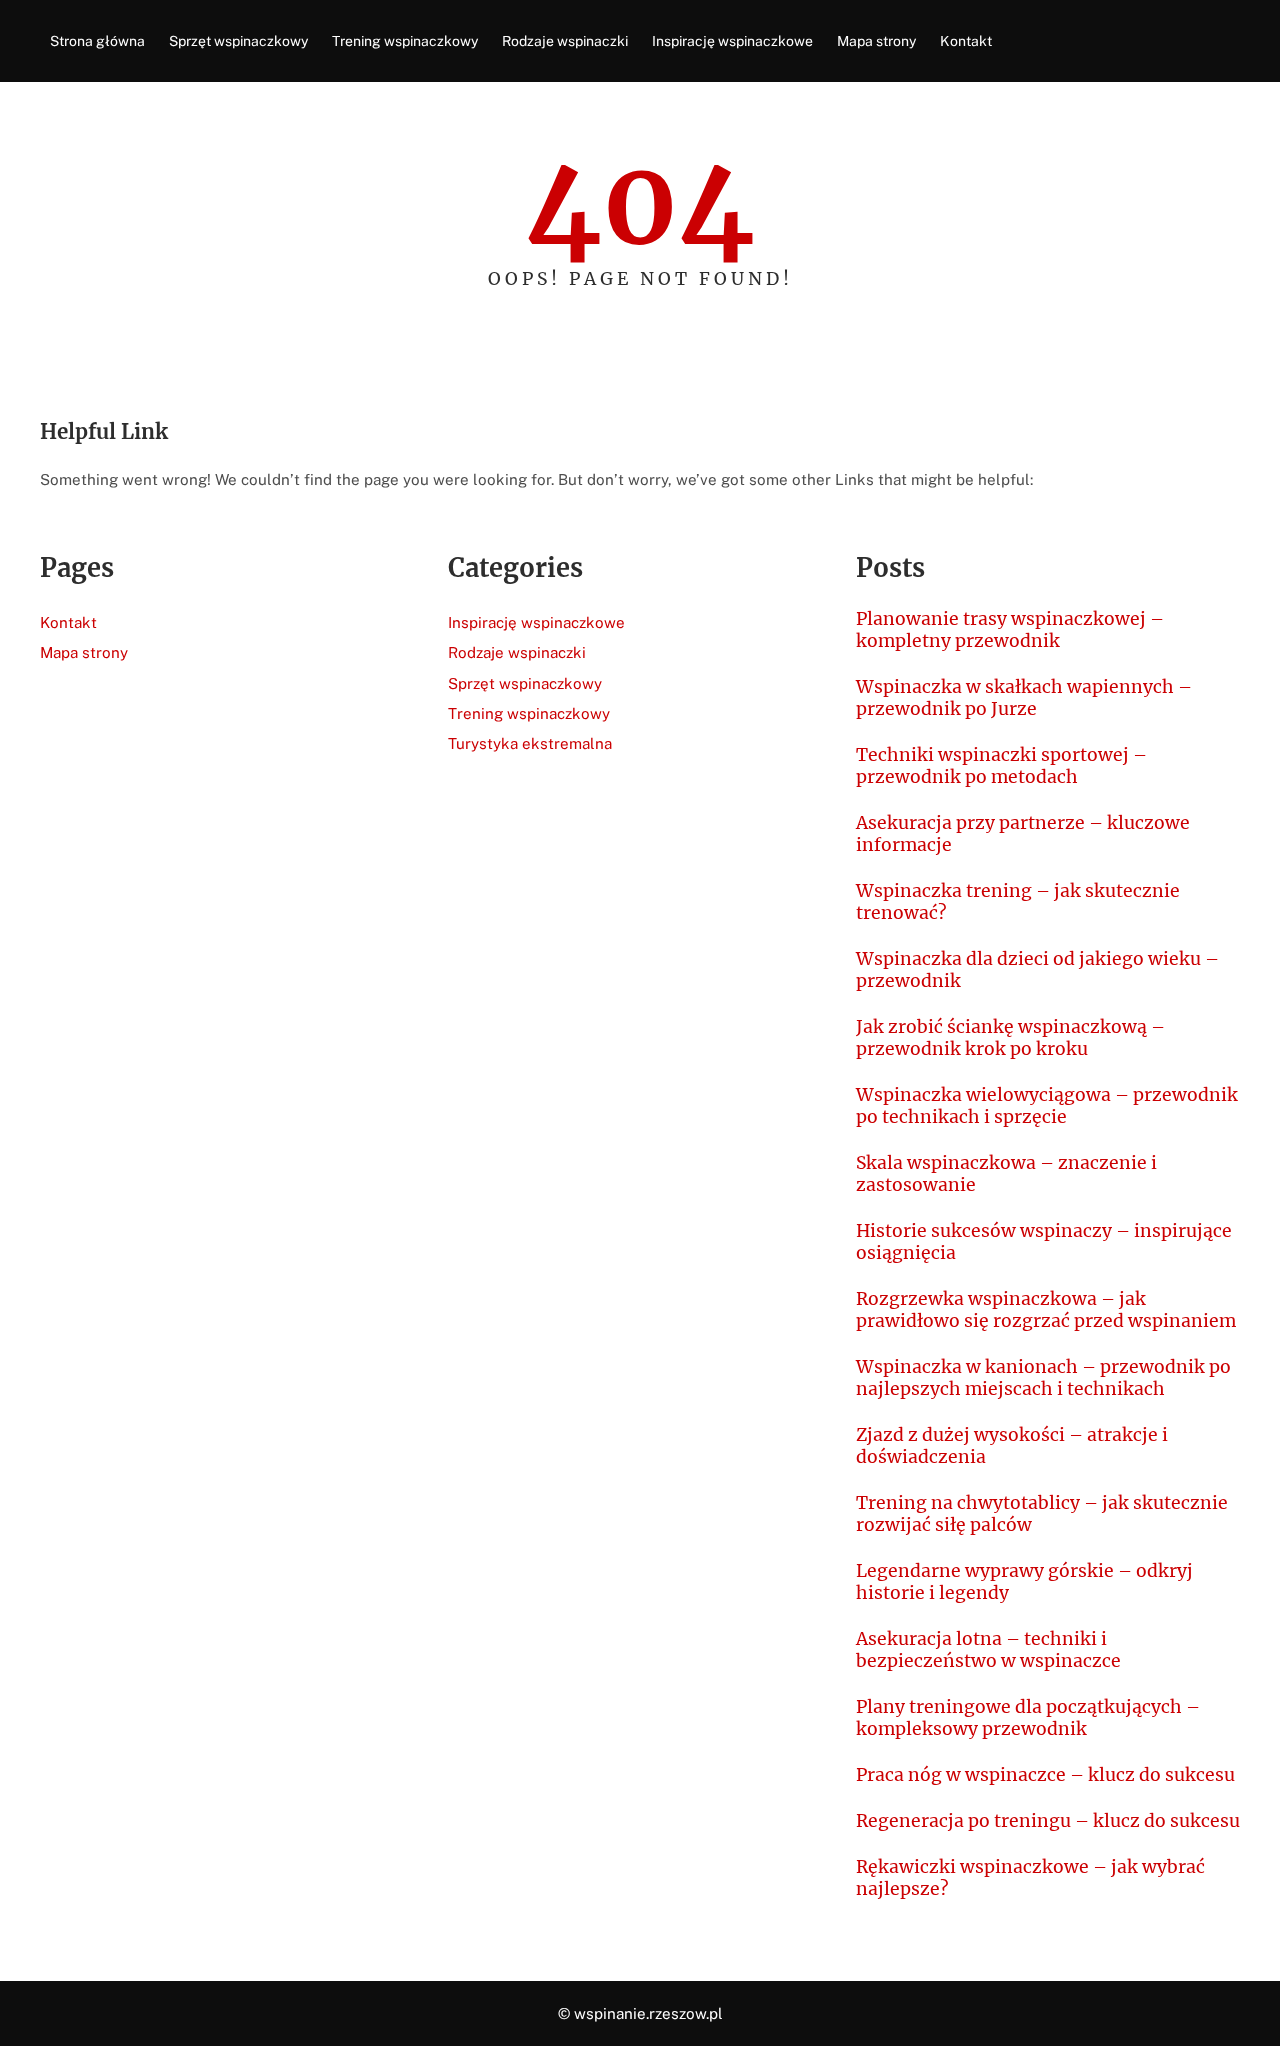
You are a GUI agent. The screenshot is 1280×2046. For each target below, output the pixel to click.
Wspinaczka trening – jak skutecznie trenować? (1018, 902)
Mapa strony (84, 652)
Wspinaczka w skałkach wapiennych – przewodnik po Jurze (1024, 698)
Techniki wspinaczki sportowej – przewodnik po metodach (1001, 766)
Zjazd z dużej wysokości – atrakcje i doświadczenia (1012, 1446)
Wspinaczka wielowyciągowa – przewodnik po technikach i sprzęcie (1047, 1106)
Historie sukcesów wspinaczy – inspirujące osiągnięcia (1044, 1242)
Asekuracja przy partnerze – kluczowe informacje (1023, 834)
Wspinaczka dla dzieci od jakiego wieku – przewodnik (1037, 970)
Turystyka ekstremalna (530, 743)
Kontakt (68, 622)
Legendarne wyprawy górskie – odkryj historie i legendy (1024, 1582)
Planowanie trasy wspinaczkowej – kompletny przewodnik (1010, 630)
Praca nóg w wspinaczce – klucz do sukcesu (1045, 1775)
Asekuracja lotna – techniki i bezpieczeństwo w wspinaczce (988, 1650)
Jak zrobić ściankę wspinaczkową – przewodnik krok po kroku (1010, 1038)
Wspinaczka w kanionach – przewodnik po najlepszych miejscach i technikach (1043, 1378)
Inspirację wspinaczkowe (536, 622)
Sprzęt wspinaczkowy (525, 683)
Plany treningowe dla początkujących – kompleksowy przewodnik (1028, 1718)
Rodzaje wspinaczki (517, 652)
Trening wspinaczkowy (529, 713)
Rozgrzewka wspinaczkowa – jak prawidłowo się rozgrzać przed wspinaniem (1046, 1310)
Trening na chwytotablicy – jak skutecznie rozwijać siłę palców (1042, 1514)
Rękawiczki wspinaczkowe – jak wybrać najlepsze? (1030, 1878)
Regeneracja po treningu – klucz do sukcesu (1048, 1821)
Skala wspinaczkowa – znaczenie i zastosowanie (1006, 1174)
